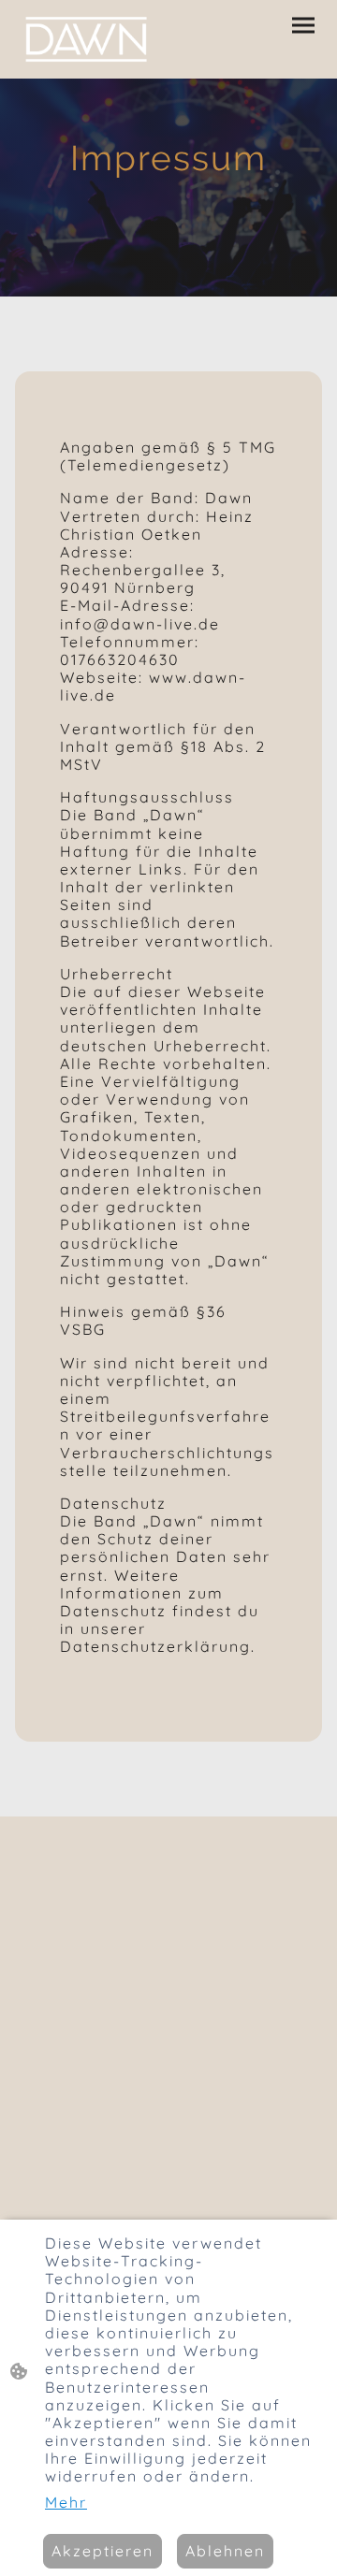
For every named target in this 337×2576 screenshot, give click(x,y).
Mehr (66, 2503)
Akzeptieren (103, 2551)
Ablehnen (225, 2551)
